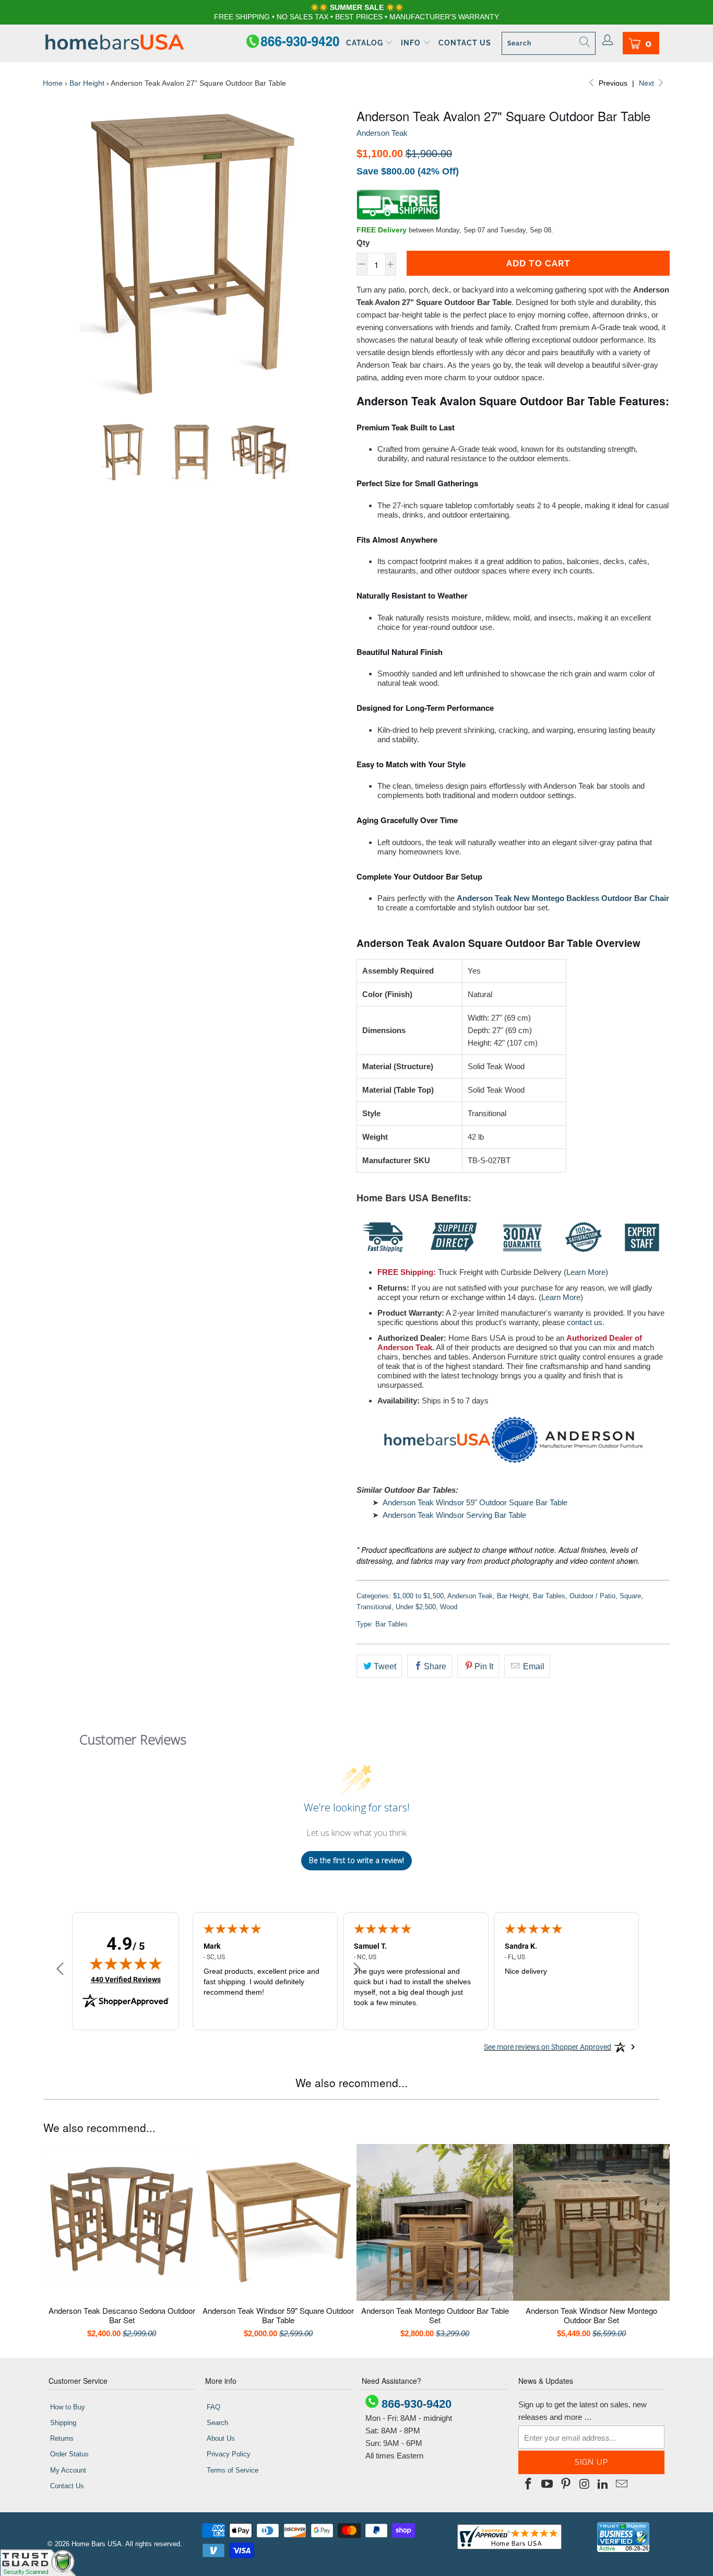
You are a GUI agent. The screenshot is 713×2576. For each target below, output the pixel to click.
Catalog (366, 43)
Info (412, 43)
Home (53, 83)
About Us (221, 2438)
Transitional (374, 1607)
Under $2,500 (416, 1607)
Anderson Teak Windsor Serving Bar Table (454, 1515)
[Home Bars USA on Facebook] (529, 2485)
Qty (363, 243)
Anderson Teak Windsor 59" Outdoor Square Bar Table (475, 1502)
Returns (62, 2438)
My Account (68, 2470)
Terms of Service (233, 2470)
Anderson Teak (382, 133)
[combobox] (549, 43)
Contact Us (465, 43)
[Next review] (357, 1969)
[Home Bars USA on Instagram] (585, 2485)
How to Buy (68, 2407)
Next (647, 83)
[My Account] (608, 41)
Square (630, 1596)
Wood (449, 1607)
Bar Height (87, 83)
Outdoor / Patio (592, 1596)
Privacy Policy (229, 2454)
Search (217, 2423)
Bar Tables (549, 1596)
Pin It (484, 1666)
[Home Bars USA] (115, 43)
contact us (585, 1322)
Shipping (63, 2423)
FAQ (213, 2407)
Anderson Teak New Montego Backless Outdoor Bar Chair (563, 898)
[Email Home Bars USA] (622, 2485)
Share (435, 1666)
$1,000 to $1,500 (418, 1596)
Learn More (586, 1272)
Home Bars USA (97, 2544)
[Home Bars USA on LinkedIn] (603, 2485)
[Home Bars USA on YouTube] (548, 2485)
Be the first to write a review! (356, 1860)
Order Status (69, 2454)
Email (533, 1666)
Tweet (385, 1666)
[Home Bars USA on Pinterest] (566, 2485)
